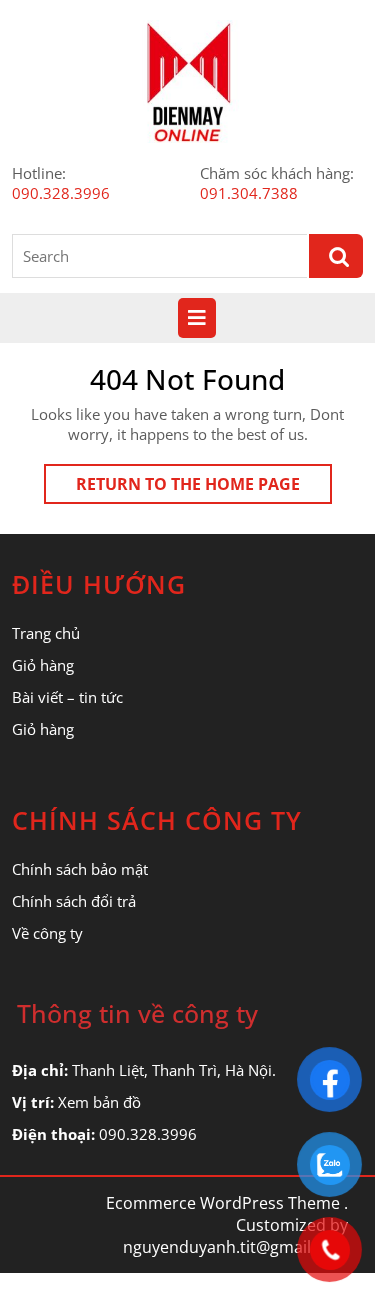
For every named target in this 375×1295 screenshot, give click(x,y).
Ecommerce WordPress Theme (223, 1203)
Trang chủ (46, 633)
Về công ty (47, 933)
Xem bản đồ (99, 1102)
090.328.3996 (61, 193)
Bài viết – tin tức (67, 697)
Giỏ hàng (43, 665)
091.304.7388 (249, 193)
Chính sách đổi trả (74, 901)
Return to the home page (204, 488)
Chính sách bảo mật (80, 869)
